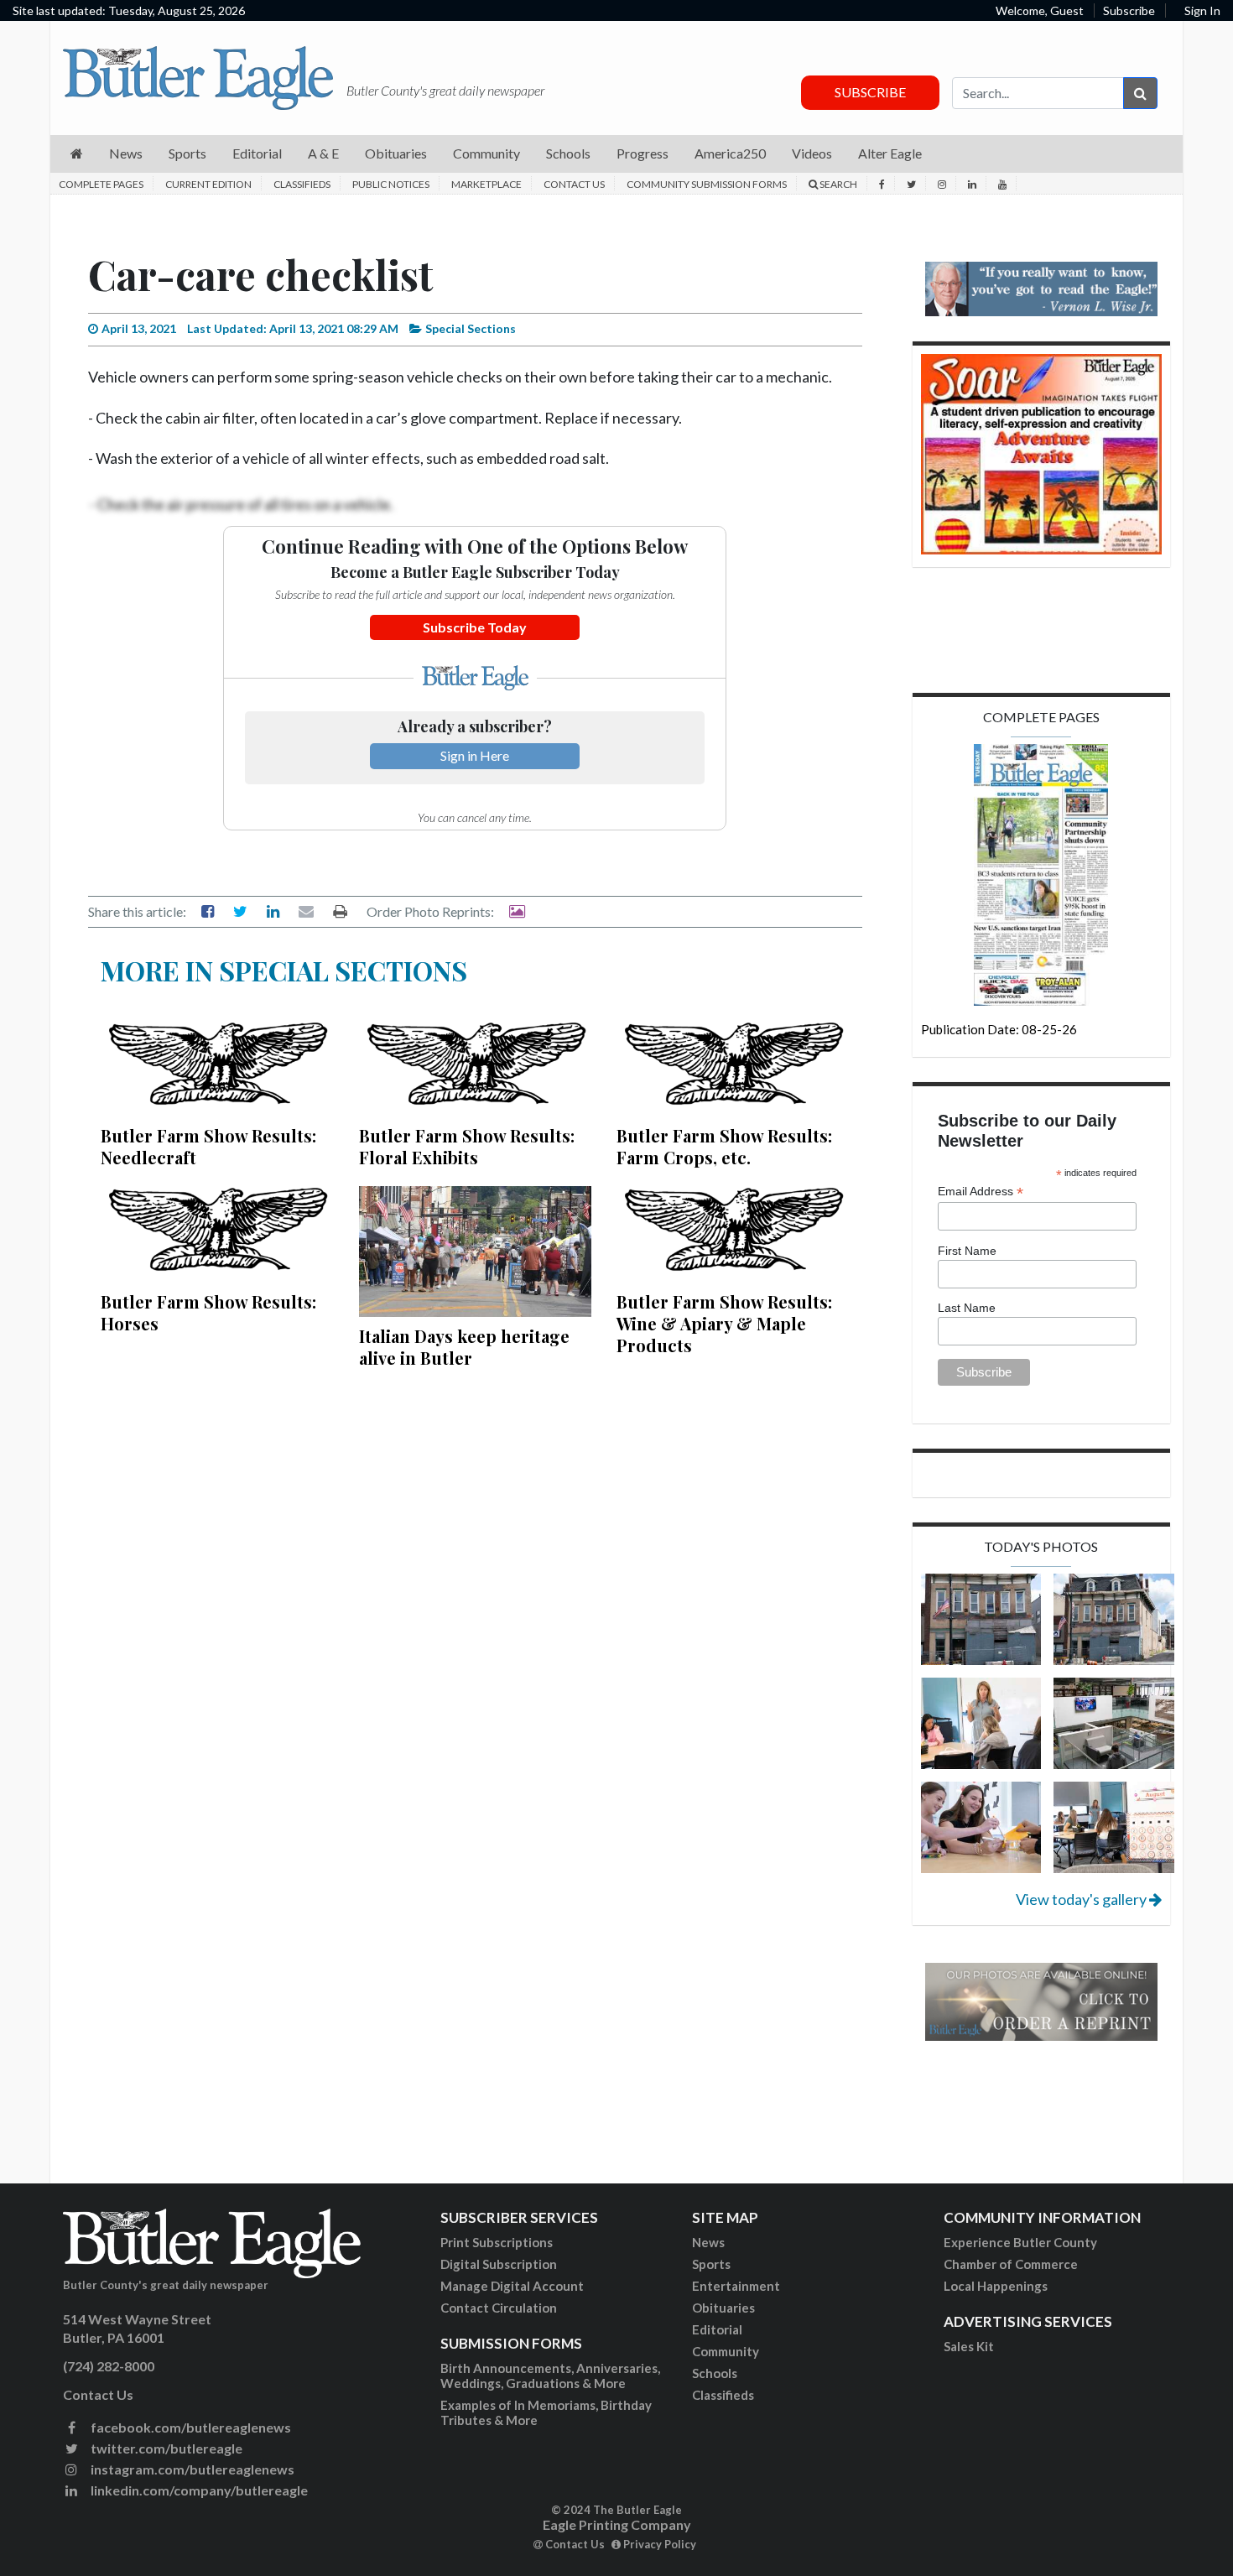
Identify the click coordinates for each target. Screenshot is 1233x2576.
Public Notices (391, 184)
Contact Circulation (499, 2308)
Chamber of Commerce (1011, 2264)
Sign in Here (475, 755)
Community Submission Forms (707, 184)
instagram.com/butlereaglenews (191, 2469)
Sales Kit (969, 2346)
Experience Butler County (1020, 2242)
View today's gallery (1082, 1899)
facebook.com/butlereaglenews (190, 2427)
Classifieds (302, 184)
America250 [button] (730, 153)
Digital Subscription (499, 2264)
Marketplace (486, 184)
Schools (715, 2373)
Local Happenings (996, 2286)
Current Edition (208, 184)
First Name (967, 1251)
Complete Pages (101, 184)
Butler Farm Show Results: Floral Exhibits (467, 1146)
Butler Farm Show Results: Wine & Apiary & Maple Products (724, 1323)
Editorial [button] (257, 153)
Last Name (967, 1308)
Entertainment (736, 2286)
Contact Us (574, 184)
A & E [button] (323, 153)
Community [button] (486, 153)
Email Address (981, 1192)
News (708, 2242)
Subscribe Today (475, 627)
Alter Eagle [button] (890, 153)
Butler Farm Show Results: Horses (208, 1312)
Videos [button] (812, 153)
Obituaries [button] (396, 153)
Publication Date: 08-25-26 (999, 1029)
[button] (77, 154)
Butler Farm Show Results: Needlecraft (208, 1146)
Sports (711, 2264)
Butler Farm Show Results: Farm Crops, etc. (724, 1146)
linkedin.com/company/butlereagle (198, 2490)
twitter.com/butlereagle (165, 2448)
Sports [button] (187, 153)
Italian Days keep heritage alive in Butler (464, 1347)
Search (838, 184)
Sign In (1202, 10)
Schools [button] (568, 153)
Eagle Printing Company (617, 2524)
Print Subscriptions (497, 2242)
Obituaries (723, 2308)
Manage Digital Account (512, 2286)
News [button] (126, 153)
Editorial (717, 2329)
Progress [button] (643, 153)
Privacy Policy (658, 2544)
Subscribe (1129, 10)
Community (726, 2351)
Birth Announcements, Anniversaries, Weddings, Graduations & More (550, 2376)
